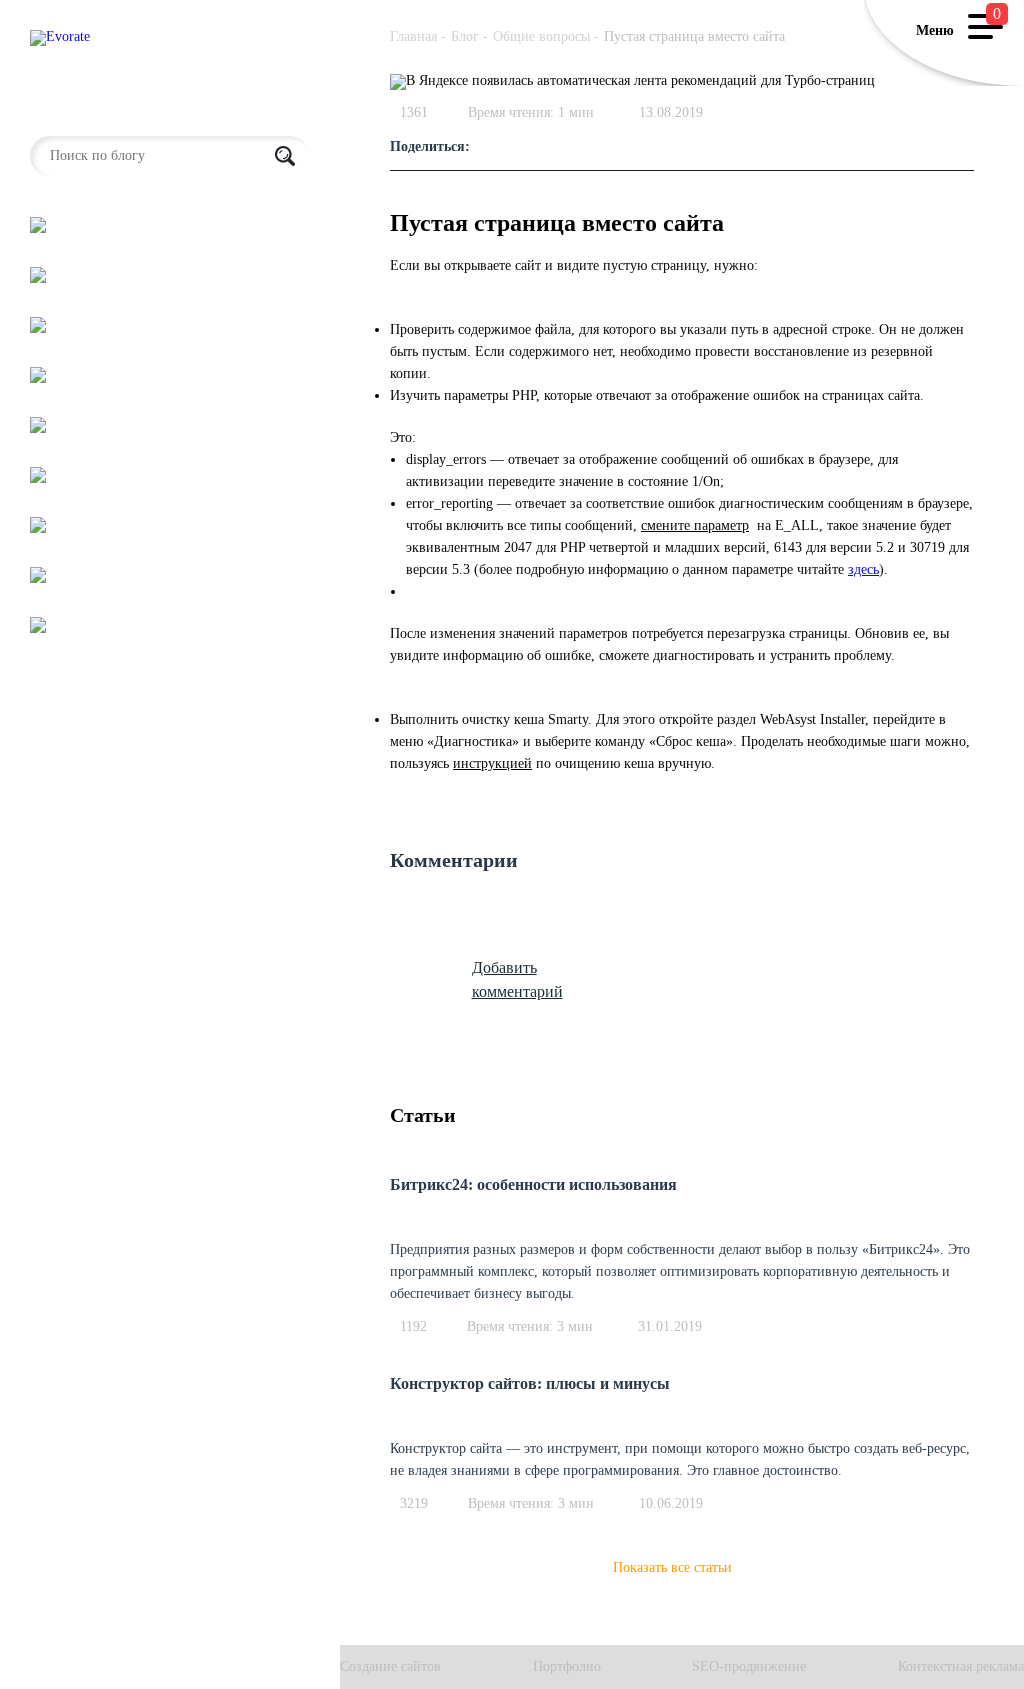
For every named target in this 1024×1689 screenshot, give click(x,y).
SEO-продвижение (749, 1667)
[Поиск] (285, 156)
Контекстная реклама (961, 1667)
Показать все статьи (672, 1568)
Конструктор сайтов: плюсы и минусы (530, 1383)
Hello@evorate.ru (80, 109)
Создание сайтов (390, 1667)
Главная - (418, 36)
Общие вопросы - (546, 36)
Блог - (469, 36)
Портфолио (567, 1667)
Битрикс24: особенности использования (533, 1184)
